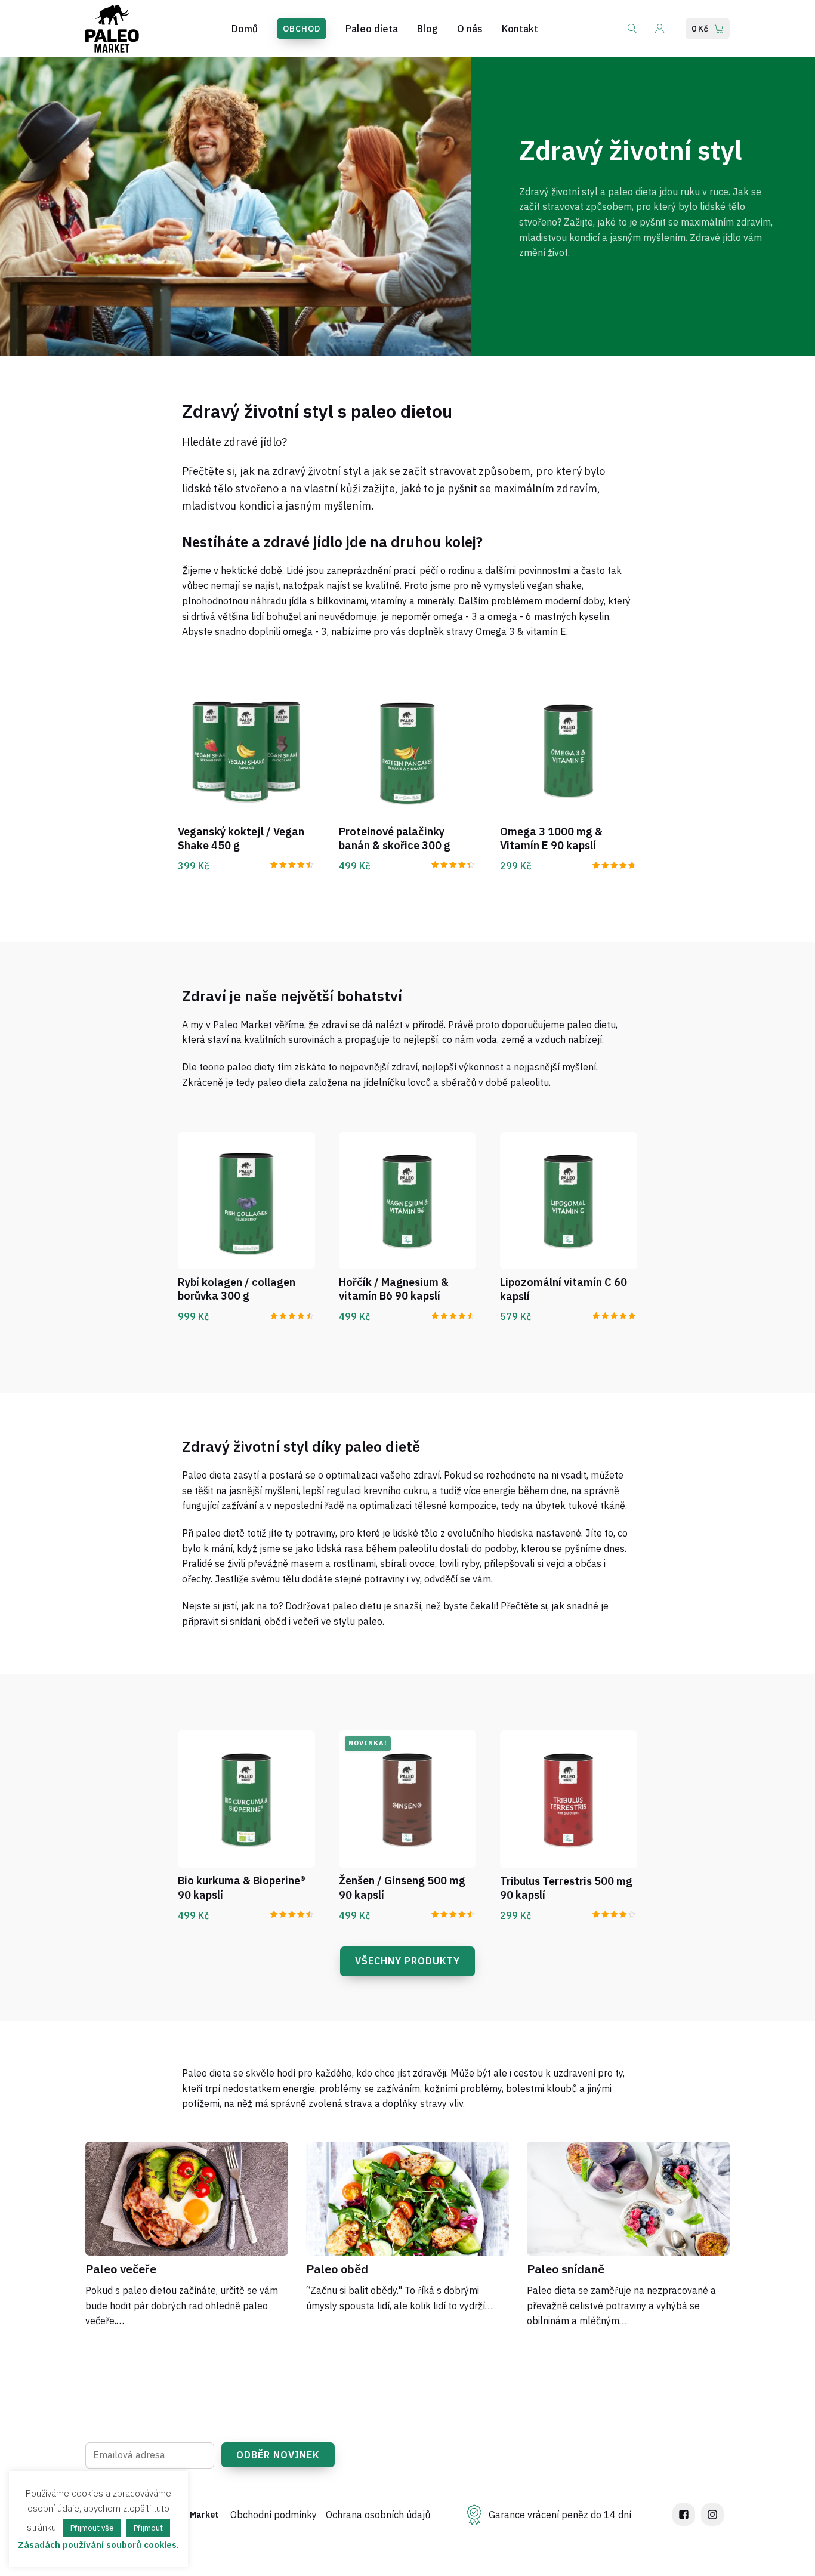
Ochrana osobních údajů (378, 2515)
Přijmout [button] (148, 2528)
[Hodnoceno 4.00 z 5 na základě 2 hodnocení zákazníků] (615, 1913)
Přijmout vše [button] (92, 2528)
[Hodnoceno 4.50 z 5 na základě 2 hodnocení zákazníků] (293, 1314)
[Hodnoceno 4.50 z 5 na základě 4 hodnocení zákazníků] (293, 863)
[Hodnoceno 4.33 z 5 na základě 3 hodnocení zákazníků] (454, 863)
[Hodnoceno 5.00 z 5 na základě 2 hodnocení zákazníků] (615, 1314)
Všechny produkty (407, 1961)
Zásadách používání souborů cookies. (98, 2545)
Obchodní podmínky (274, 2515)
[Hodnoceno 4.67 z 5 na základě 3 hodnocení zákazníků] (615, 864)
